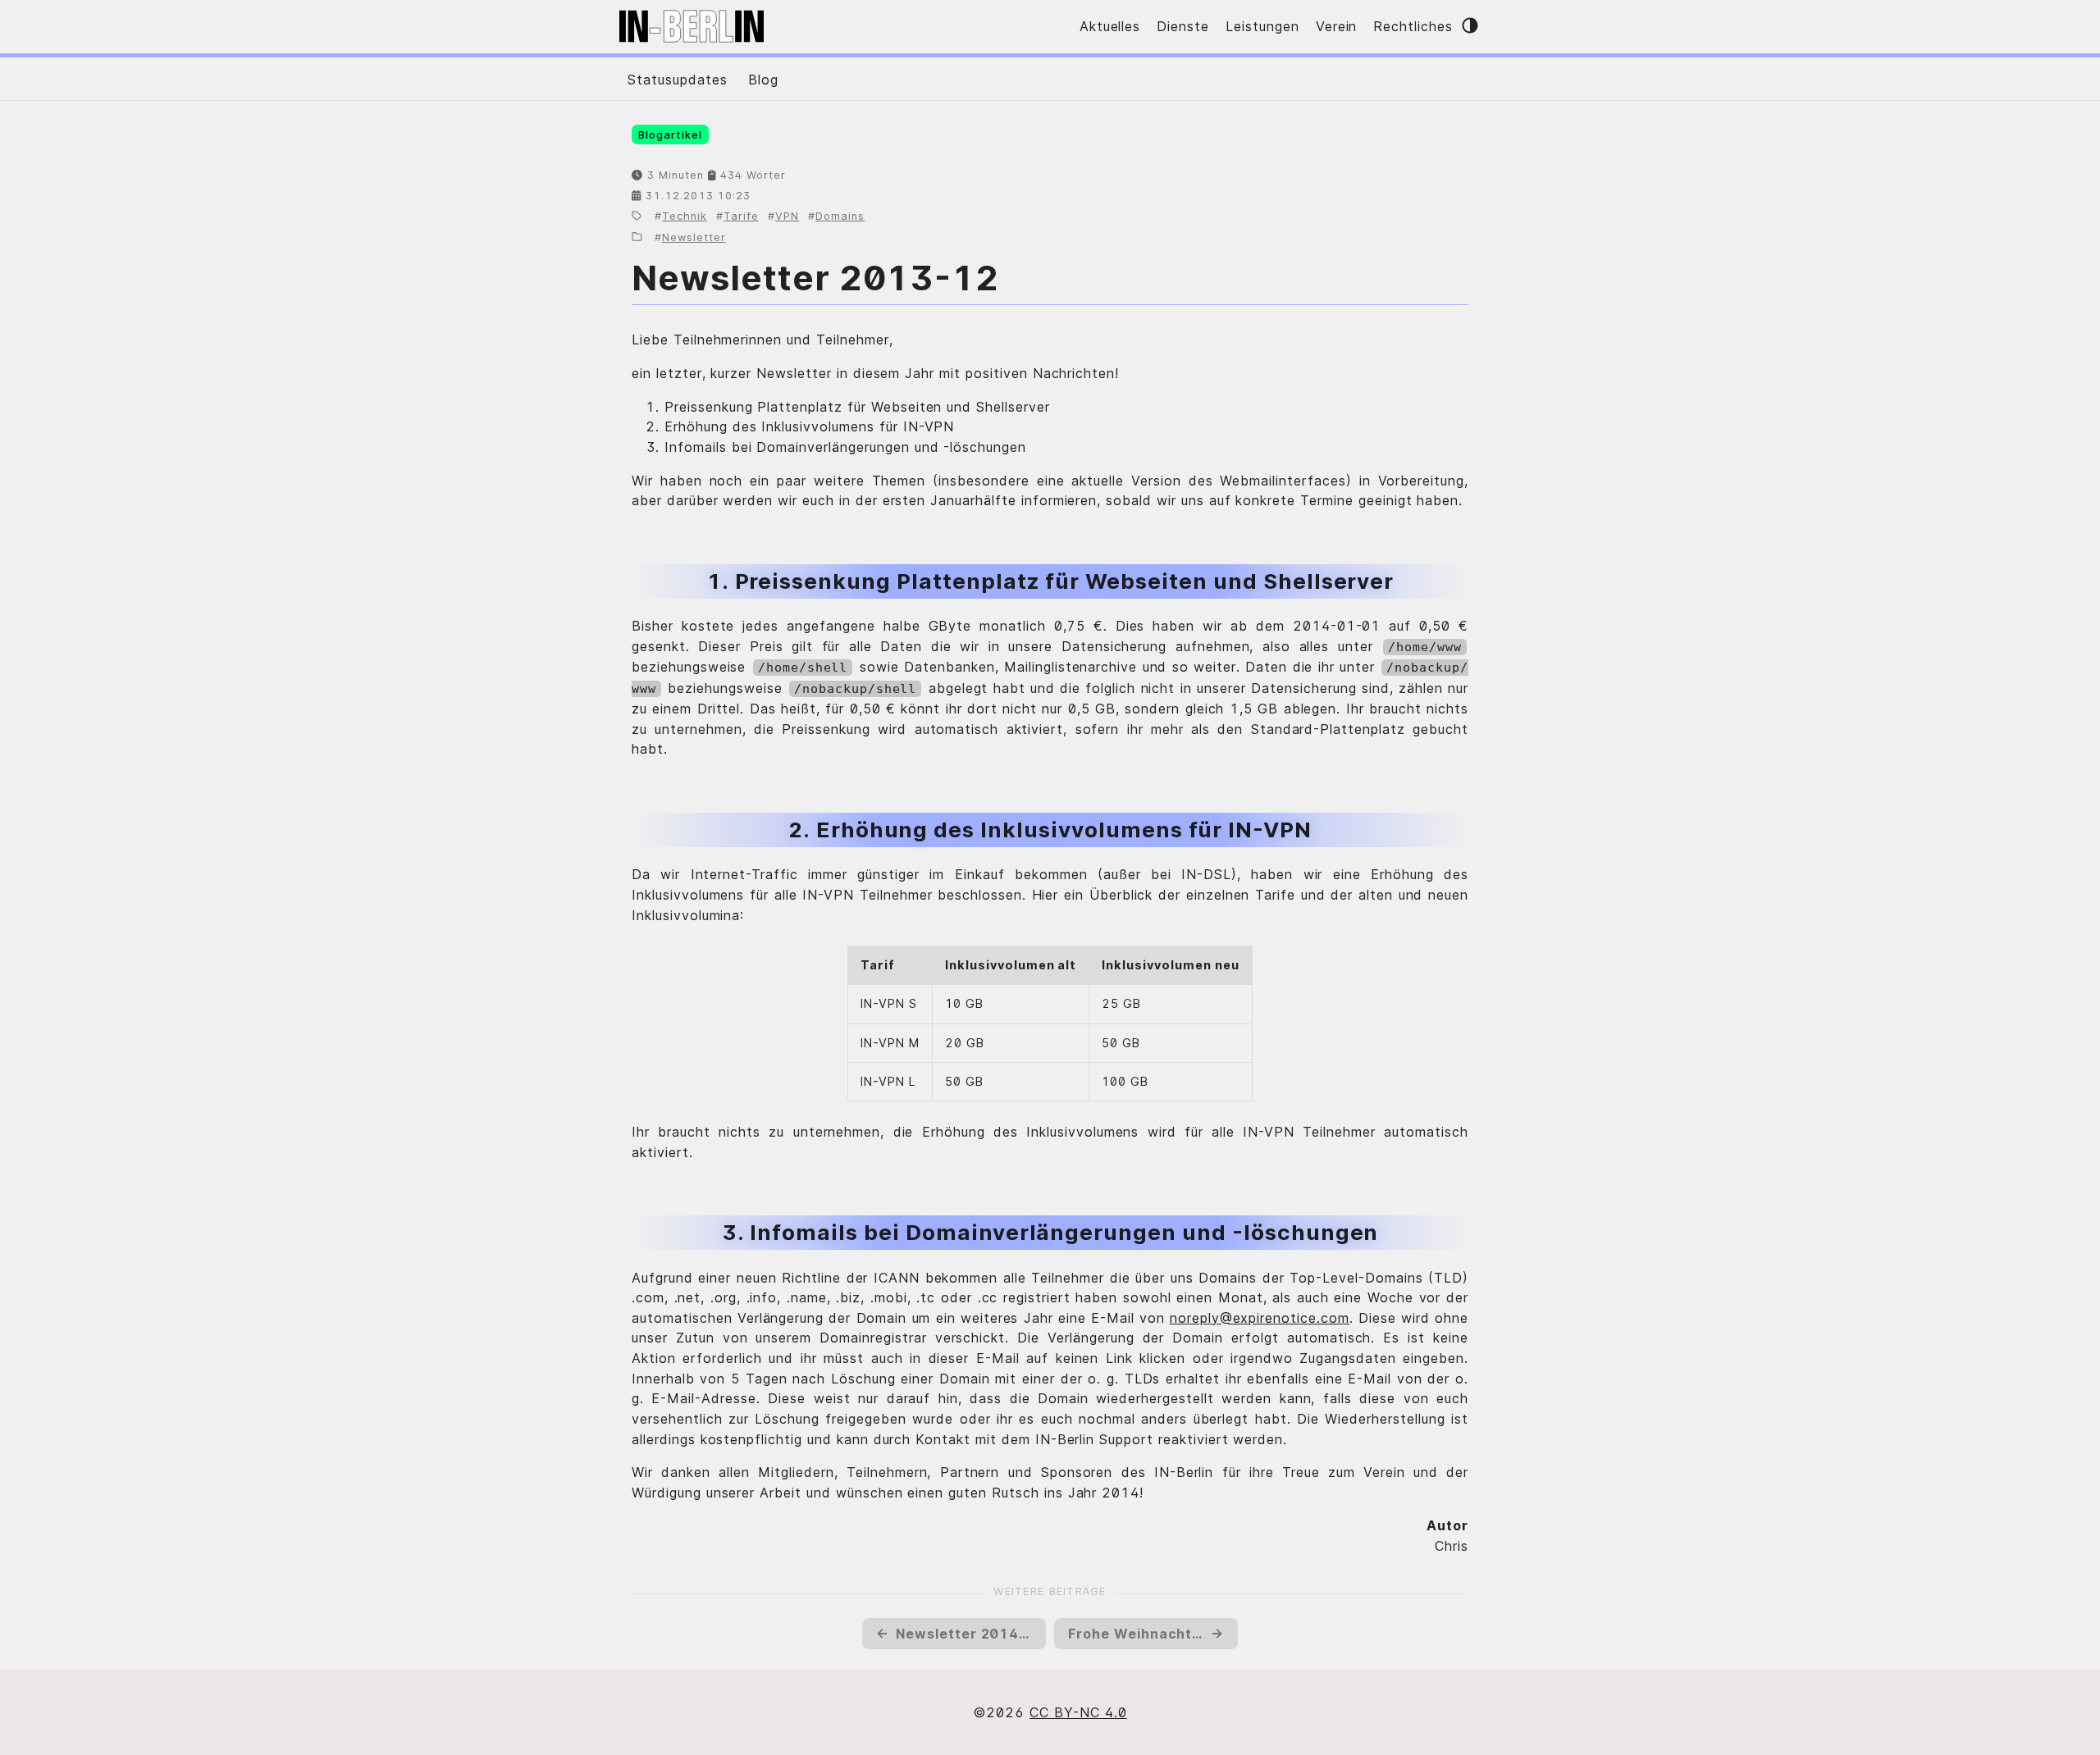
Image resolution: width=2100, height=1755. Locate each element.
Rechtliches (1413, 26)
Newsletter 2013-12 (815, 278)
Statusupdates (677, 80)
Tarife (741, 216)
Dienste (1183, 26)
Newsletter (694, 237)
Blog (763, 80)
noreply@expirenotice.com (1260, 1318)
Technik (685, 216)
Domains (840, 216)
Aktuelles (1110, 26)
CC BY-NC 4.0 (1078, 1712)
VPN (787, 216)
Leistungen (1262, 26)
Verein (1337, 26)
